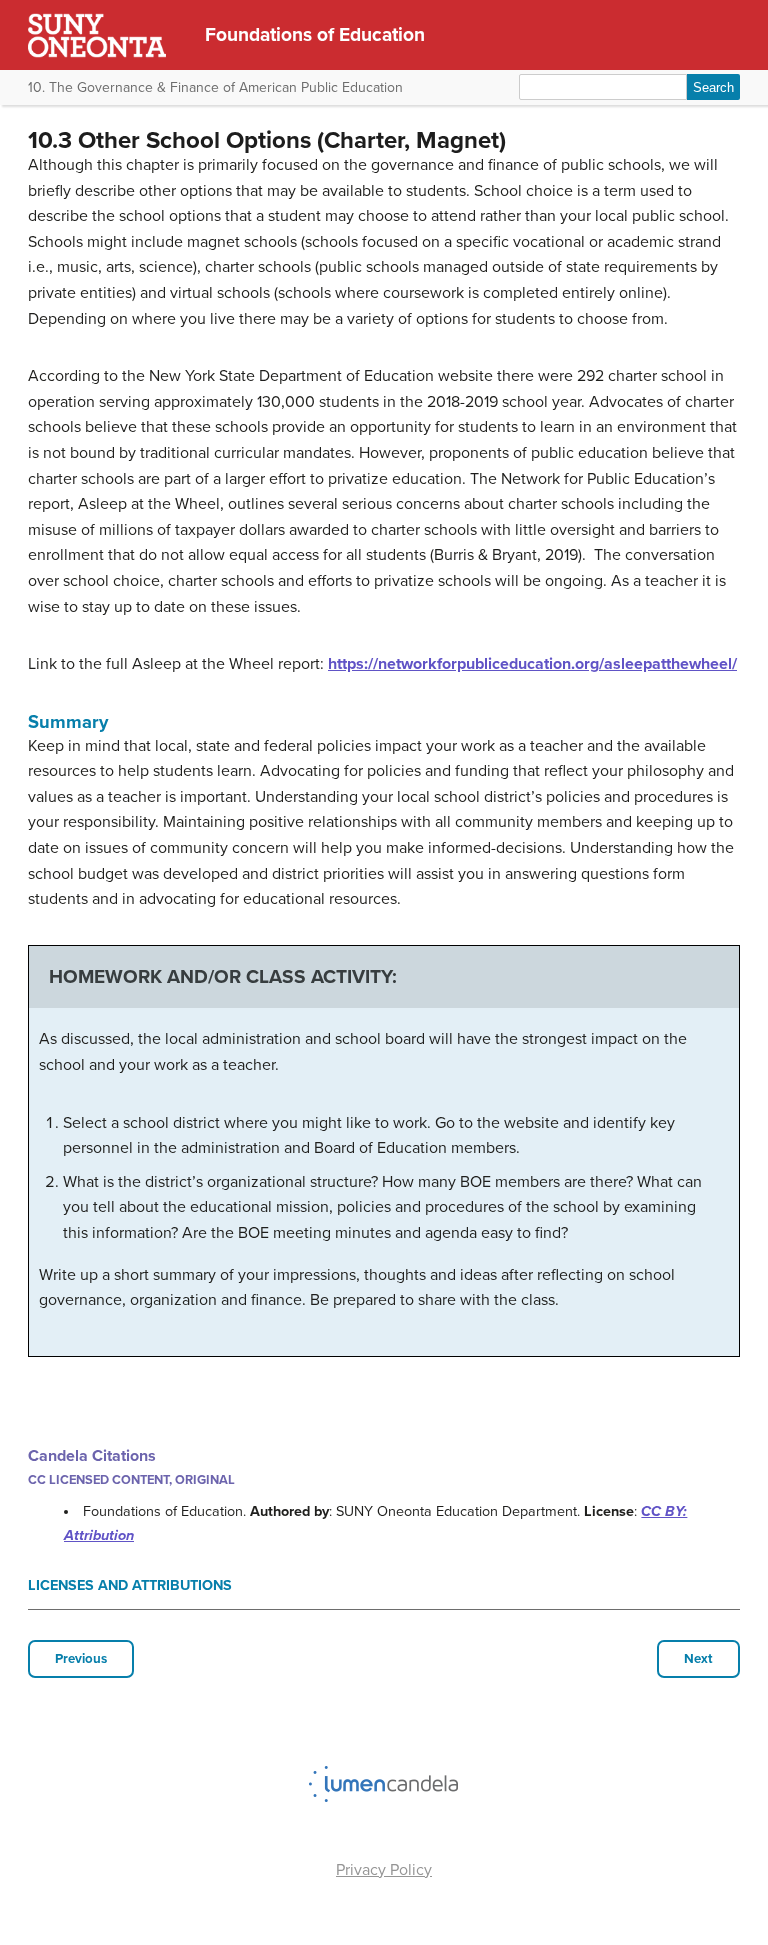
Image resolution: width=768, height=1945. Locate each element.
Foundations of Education (315, 34)
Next (698, 1659)
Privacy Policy (384, 1870)
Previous (81, 1659)
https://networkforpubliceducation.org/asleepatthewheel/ (532, 664)
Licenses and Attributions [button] (130, 1585)
